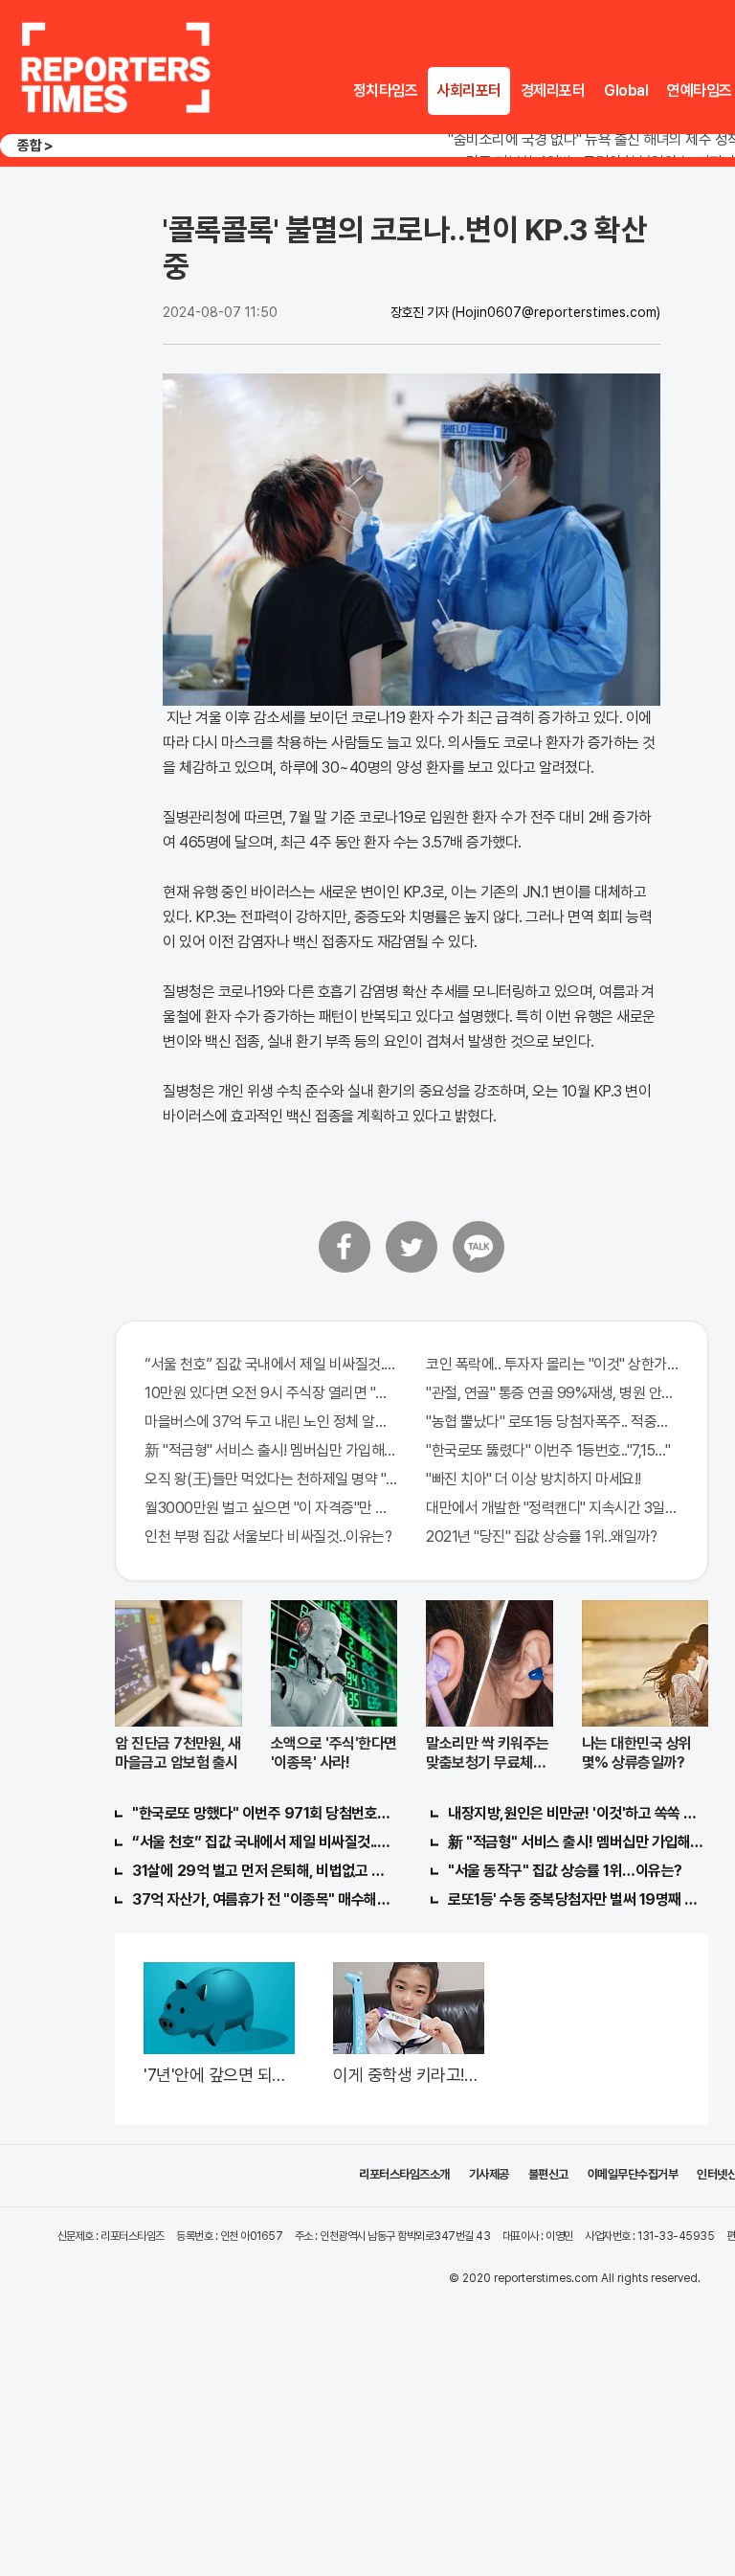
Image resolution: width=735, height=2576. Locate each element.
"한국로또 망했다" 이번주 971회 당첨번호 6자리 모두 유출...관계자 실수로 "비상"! (262, 1813)
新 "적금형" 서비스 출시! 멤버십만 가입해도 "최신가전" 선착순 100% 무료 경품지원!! (271, 1450)
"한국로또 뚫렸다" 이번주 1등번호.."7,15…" (548, 1450)
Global (626, 90)
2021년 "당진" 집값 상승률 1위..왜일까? (541, 1537)
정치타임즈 (386, 90)
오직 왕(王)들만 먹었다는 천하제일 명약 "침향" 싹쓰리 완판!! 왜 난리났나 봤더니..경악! (271, 1479)
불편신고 (548, 2174)
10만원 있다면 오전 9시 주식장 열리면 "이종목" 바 (271, 1393)
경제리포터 (553, 90)
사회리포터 (469, 90)
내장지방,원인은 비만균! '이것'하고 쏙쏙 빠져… (578, 1813)
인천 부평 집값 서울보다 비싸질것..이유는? (268, 1537)
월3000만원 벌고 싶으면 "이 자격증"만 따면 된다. (271, 1508)
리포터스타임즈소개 (404, 2174)
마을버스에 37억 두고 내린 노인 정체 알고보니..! (271, 1422)
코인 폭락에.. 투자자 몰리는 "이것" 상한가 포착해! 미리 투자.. (552, 1364)
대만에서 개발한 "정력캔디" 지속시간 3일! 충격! (552, 1508)
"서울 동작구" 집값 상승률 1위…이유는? (565, 1871)
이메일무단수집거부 (633, 2174)
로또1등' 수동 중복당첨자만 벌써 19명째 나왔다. (578, 1899)
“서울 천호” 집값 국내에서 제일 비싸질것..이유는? (271, 1364)
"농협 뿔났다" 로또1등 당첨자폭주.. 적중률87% (552, 1422)
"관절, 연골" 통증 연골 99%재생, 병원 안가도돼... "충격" (552, 1393)
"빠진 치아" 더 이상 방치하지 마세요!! (534, 1479)
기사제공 (489, 2174)
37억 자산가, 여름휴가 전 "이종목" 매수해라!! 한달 (262, 1899)
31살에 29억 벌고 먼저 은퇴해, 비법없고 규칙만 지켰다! (262, 1871)
